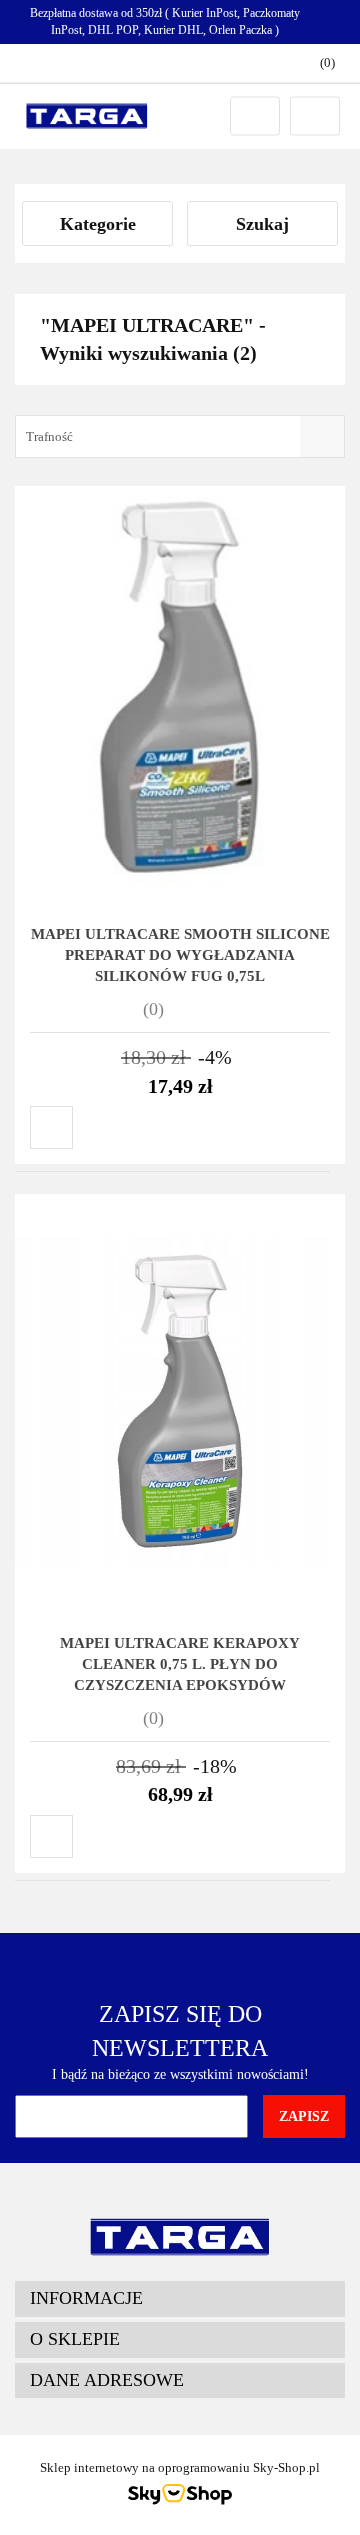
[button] (180, 2299)
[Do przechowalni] (51, 1127)
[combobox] (180, 436)
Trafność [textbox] (49, 436)
